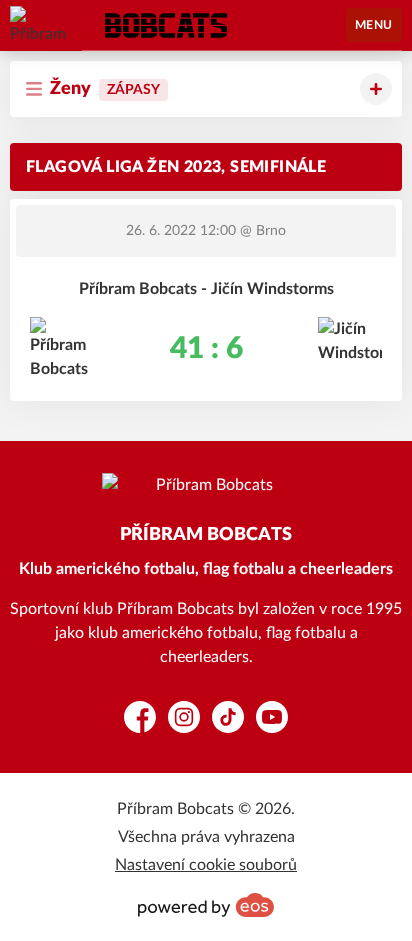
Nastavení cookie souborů (206, 865)
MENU (374, 25)
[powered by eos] (206, 905)
